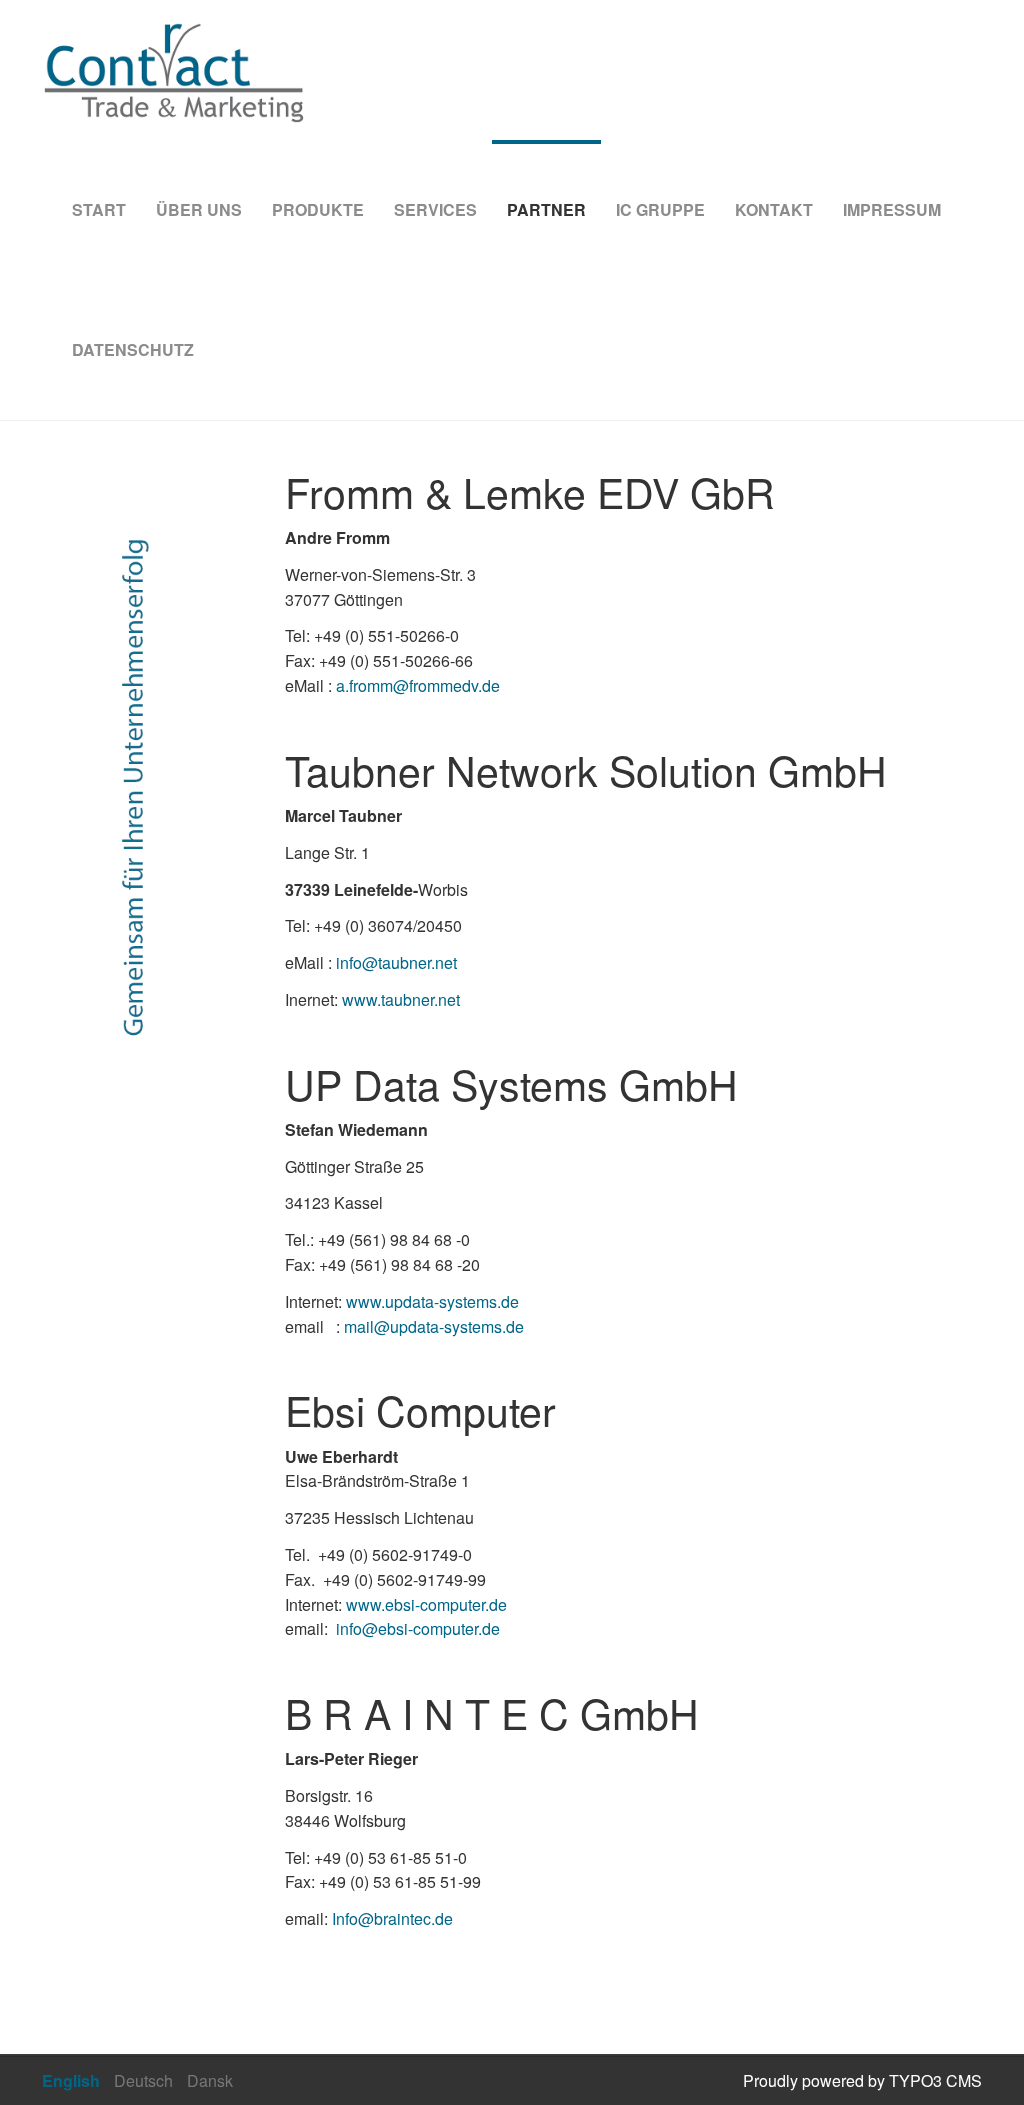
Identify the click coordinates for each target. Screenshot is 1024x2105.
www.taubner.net (401, 999)
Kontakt (774, 209)
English (71, 2080)
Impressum (892, 209)
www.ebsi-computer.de (426, 1604)
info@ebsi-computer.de (418, 1628)
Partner (546, 209)
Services (435, 209)
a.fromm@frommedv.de (418, 685)
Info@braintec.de (392, 1918)
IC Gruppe (660, 209)
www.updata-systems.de (432, 1301)
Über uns (199, 209)
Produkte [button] (318, 209)
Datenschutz (133, 349)
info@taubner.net (396, 962)
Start (99, 209)
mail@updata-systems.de (434, 1326)
